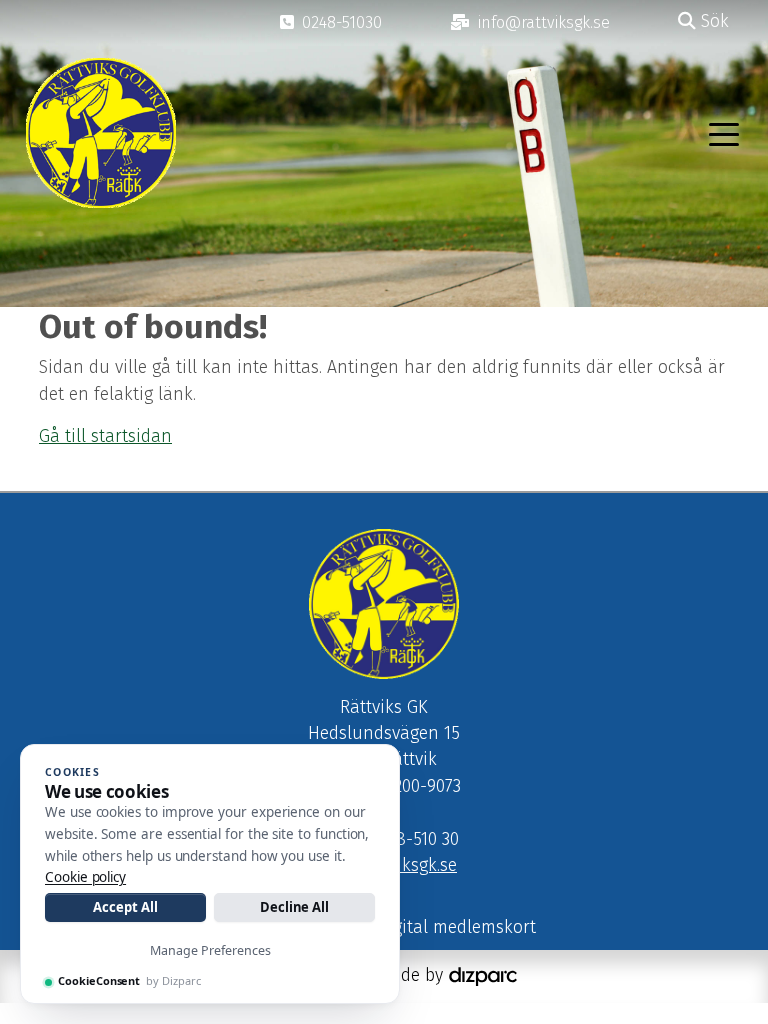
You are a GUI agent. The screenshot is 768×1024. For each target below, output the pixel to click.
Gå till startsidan (105, 436)
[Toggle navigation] (724, 133)
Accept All (125, 907)
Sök (712, 21)
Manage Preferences (210, 950)
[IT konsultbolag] (483, 975)
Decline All (294, 907)
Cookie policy (85, 877)
